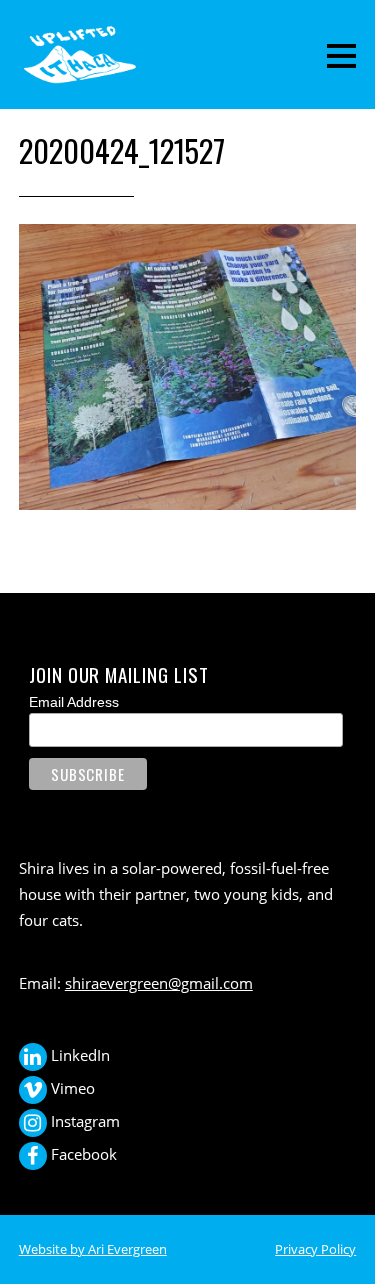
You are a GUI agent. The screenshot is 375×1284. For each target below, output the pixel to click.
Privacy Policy (315, 1249)
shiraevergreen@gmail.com (159, 983)
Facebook (82, 1154)
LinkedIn (78, 1055)
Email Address (74, 702)
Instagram (83, 1121)
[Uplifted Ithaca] (79, 73)
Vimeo (71, 1088)
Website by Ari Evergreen (93, 1249)
